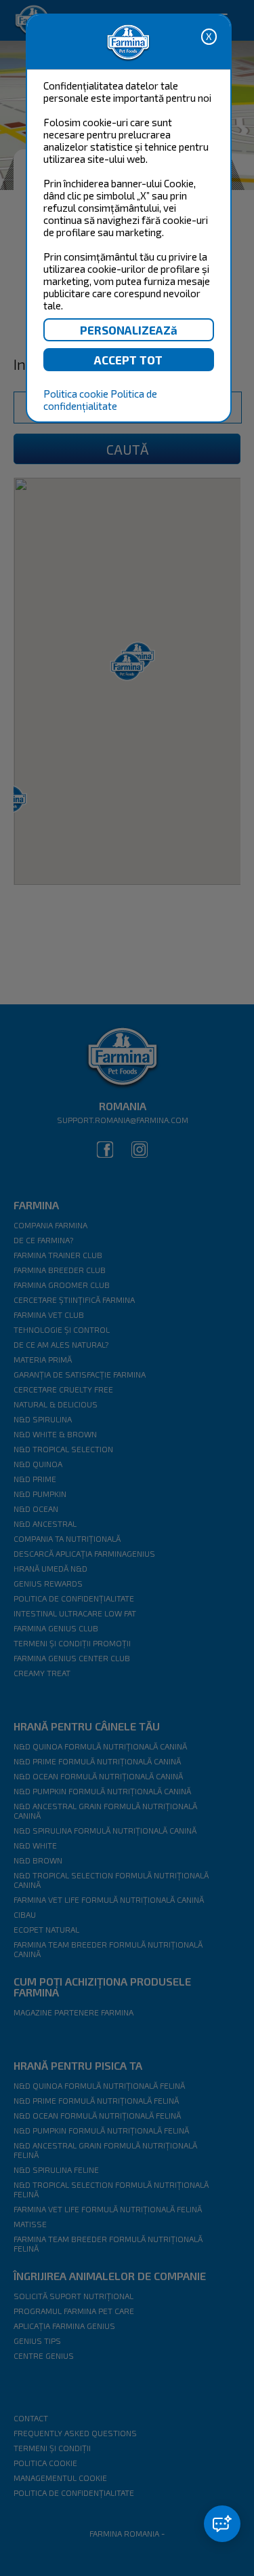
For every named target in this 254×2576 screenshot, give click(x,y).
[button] (222, 2524)
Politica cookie (76, 394)
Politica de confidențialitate (100, 400)
